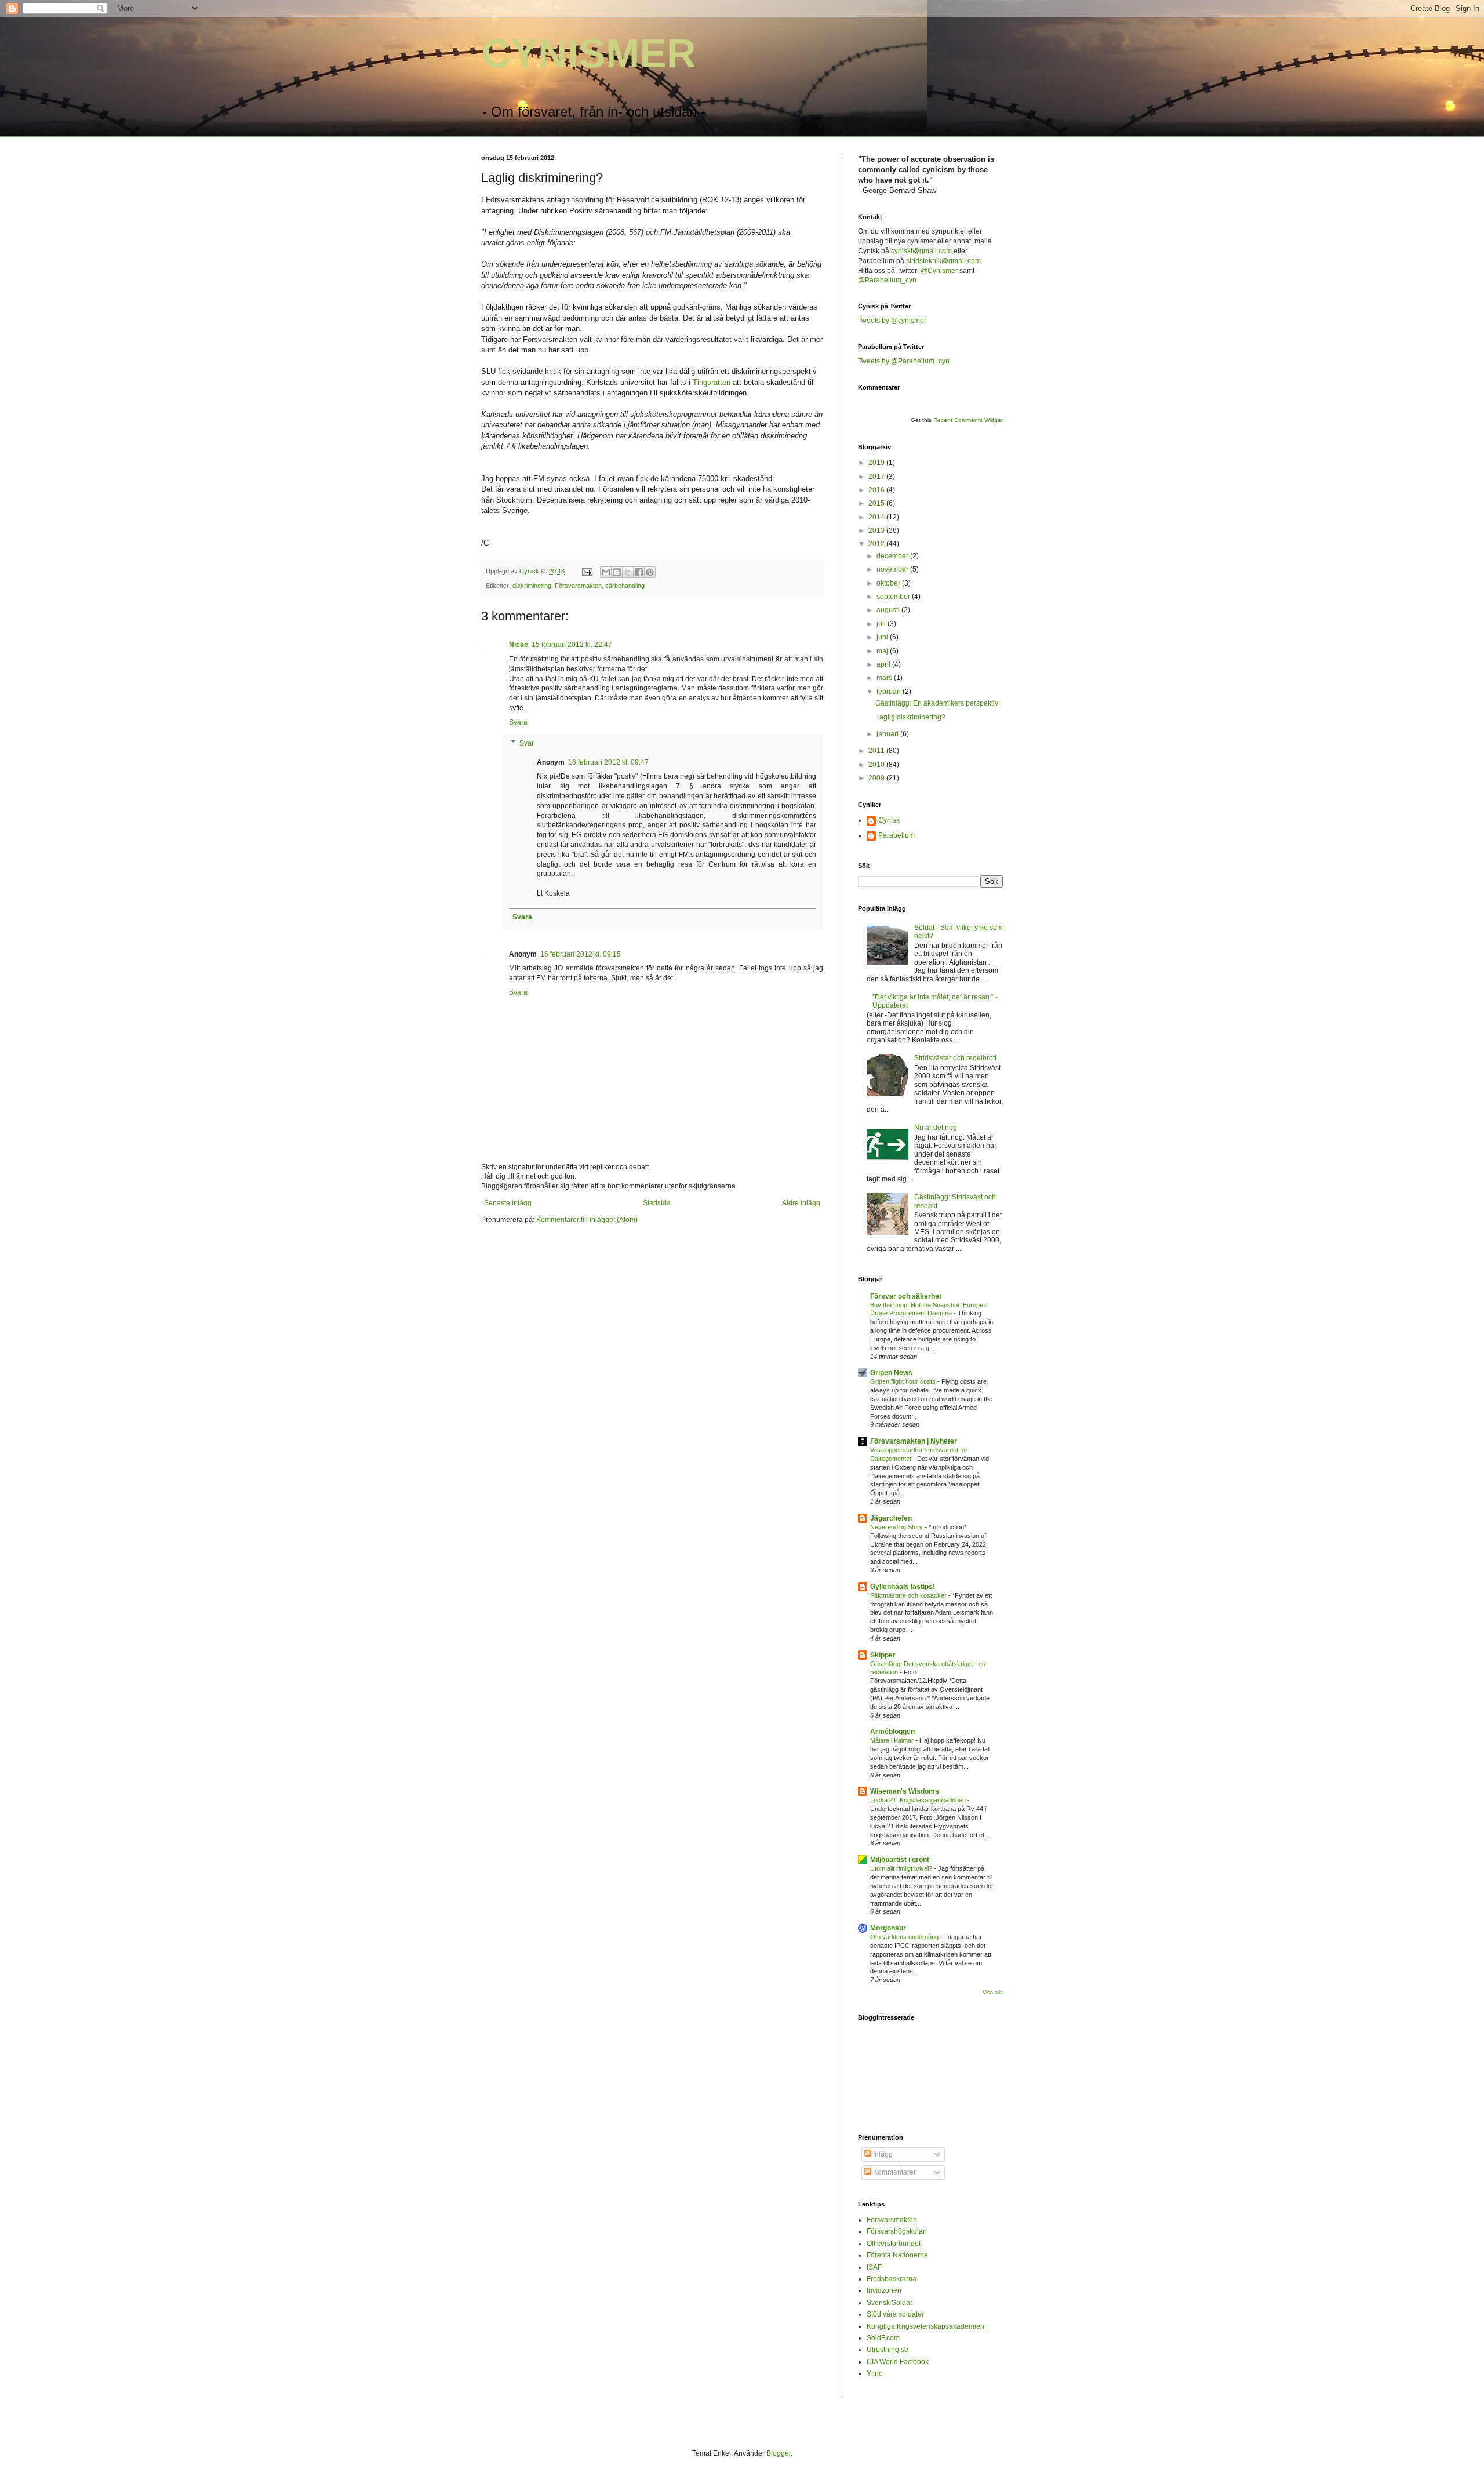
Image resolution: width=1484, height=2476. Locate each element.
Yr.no (875, 2373)
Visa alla (993, 1993)
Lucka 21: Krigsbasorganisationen (919, 1800)
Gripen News (891, 1373)
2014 (877, 517)
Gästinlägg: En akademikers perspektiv (937, 703)
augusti (889, 610)
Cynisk (889, 820)
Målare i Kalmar (893, 1740)
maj (883, 651)
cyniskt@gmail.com (921, 251)
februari (890, 692)
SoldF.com (883, 2338)
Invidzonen (884, 2290)
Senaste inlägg (508, 1203)
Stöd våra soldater (895, 2314)
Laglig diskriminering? (910, 717)
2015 (877, 503)
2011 (877, 751)
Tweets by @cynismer (892, 321)
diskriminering (532, 586)
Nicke (519, 645)
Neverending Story (897, 1527)
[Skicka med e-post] (606, 572)
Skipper (883, 1655)
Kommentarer (894, 2172)
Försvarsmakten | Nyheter (914, 1441)
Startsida (657, 1203)
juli (882, 624)
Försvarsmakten (578, 586)
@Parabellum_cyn (887, 280)
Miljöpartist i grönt (900, 1860)
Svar (527, 743)
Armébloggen (892, 1732)
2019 (877, 463)
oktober (889, 583)
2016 (877, 490)
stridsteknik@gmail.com (943, 261)
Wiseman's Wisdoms (905, 1791)
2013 (877, 530)
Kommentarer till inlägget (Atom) (587, 1220)
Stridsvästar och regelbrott (955, 1058)
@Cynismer (940, 271)
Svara (518, 722)
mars (885, 678)
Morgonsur (888, 1928)
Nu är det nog (936, 1128)
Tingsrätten (712, 382)
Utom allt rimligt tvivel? (902, 1868)
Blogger (779, 2453)
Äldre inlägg (801, 1203)
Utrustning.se (888, 2350)
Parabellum (896, 835)
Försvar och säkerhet (906, 1296)
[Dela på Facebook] (639, 572)
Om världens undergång (905, 1937)
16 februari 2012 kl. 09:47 (608, 762)
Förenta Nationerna (897, 2255)
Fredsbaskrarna (892, 2279)
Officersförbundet (894, 2244)
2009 (877, 778)
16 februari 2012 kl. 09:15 (581, 954)
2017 (877, 477)
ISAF (874, 2267)
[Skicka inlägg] (587, 571)
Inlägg (882, 2154)
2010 (877, 765)
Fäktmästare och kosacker (909, 1595)
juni (883, 637)
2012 (877, 544)
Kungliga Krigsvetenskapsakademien (925, 2326)
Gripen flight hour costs (904, 1381)
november (893, 569)
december (893, 556)
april (884, 664)
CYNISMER (589, 53)
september (894, 597)
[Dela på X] (628, 572)
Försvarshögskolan (897, 2231)
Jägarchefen (891, 1518)
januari (888, 734)
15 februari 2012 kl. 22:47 (572, 645)
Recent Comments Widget (968, 420)
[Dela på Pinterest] (650, 572)
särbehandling (625, 586)
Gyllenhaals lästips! (903, 1587)
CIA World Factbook (898, 2362)
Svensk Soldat (889, 2303)
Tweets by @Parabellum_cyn (904, 361)
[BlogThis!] (617, 572)
